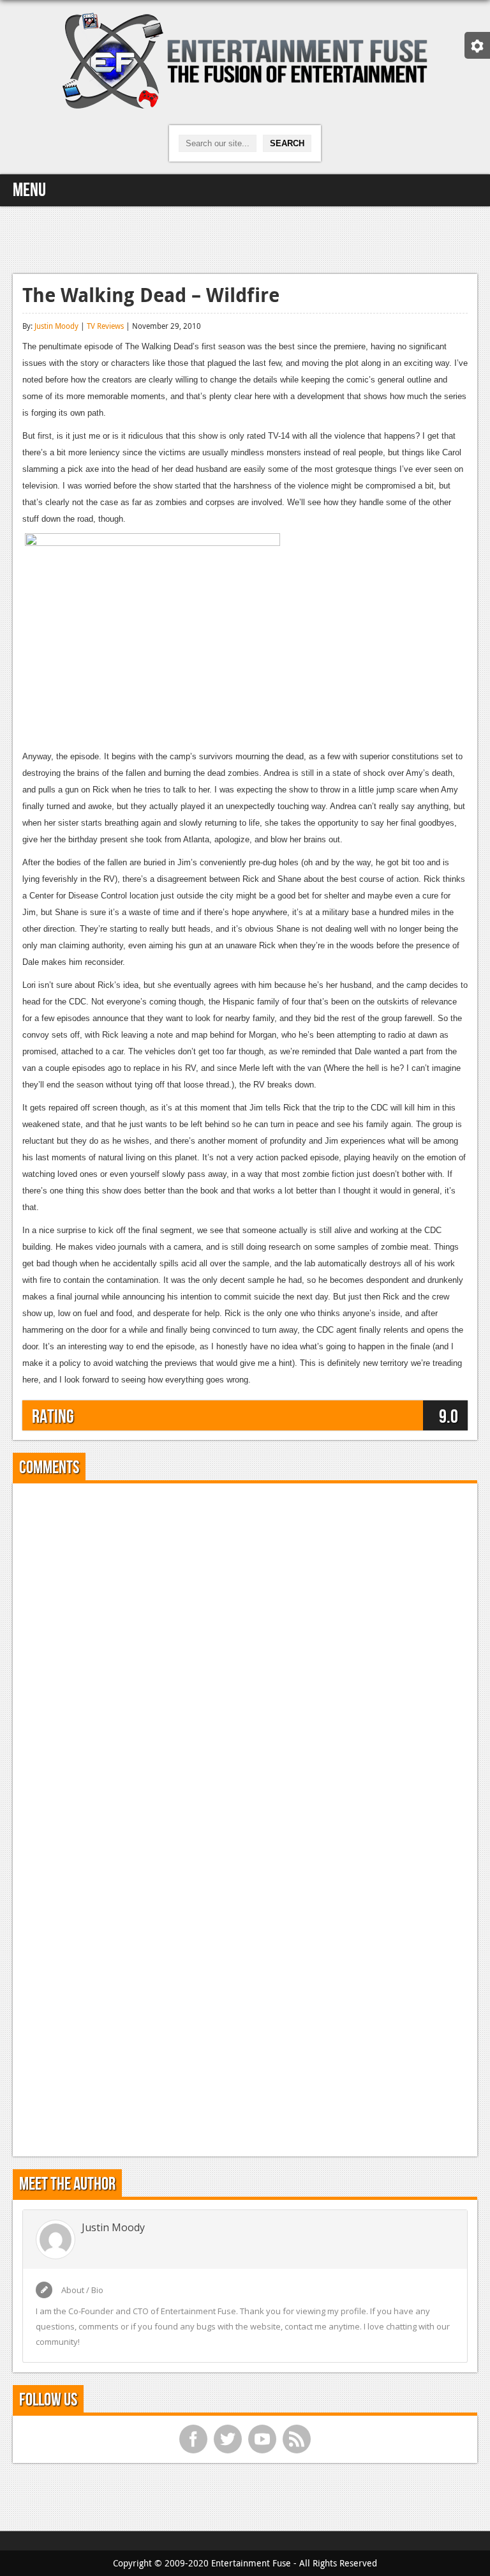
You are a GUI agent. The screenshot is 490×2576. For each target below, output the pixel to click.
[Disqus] (245, 1653)
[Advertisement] (245, 238)
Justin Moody (56, 326)
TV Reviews (105, 326)
